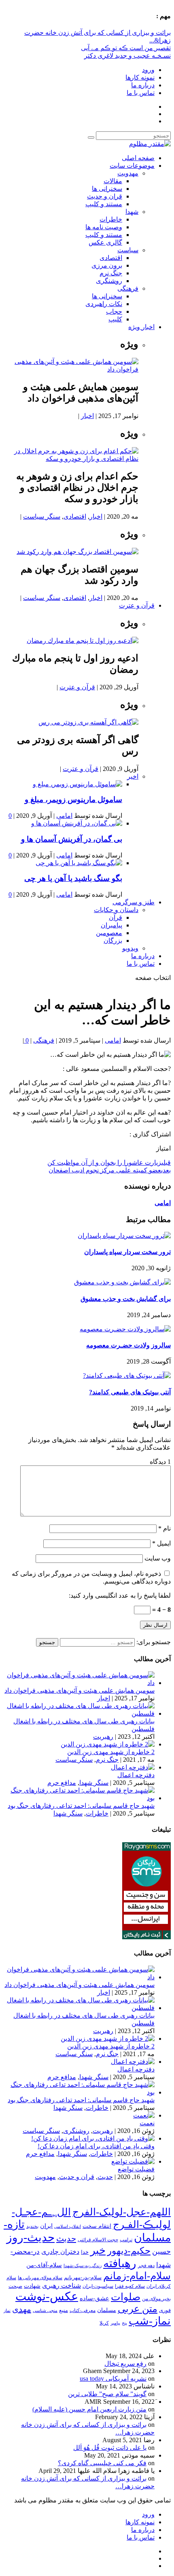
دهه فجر (146, 2266)
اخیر (133, 776)
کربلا (104, 2323)
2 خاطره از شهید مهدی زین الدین (111, 1752)
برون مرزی (107, 265)
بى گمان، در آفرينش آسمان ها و (72, 839)
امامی (64, 816)
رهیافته (120, 2263)
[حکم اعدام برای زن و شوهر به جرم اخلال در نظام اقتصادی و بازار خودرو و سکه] (71, 459)
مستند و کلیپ (104, 204)
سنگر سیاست (42, 516)
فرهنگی (128, 288)
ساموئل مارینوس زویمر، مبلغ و (73, 799)
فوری (165, 2310)
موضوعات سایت (132, 166)
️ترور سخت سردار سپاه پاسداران (127, 1252)
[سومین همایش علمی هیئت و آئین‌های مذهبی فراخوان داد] (71, 369)
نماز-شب (150, 2321)
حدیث (105, 2177)
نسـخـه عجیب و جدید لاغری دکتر (127, 56)
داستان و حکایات (116, 910)
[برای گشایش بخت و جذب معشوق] (122, 1282)
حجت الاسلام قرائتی (98, 2240)
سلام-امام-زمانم (137, 2276)
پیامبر (115, 2323)
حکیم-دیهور (129, 2251)
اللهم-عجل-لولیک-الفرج (122, 2212)
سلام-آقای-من (44, 2265)
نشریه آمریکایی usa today (113, 2379)
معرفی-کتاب (83, 2310)
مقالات (113, 181)
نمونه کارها (140, 77)
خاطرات (111, 219)
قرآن (116, 917)
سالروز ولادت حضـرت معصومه (128, 1345)
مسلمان (107, 2310)
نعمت (147, 2123)
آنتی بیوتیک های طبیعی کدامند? (130, 1392)
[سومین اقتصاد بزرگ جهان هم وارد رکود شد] (77, 552)
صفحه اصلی (138, 158)
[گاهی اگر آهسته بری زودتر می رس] (88, 722)
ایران (46, 2226)
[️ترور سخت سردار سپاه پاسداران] (124, 1236)
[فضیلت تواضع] (133, 2161)
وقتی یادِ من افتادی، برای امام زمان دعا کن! (96, 2146)
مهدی (22, 2309)
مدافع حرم (62, 1783)
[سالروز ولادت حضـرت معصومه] (125, 1329)
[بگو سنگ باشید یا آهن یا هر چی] (79, 863)
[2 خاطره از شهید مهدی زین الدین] (108, 1744)
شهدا (132, 212)
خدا (85, 2252)
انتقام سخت (97, 2226)
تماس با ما (141, 93)
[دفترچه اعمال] (133, 1767)
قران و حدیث (105, 196)
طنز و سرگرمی (134, 902)
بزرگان (113, 941)
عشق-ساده (94, 2298)
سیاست (128, 250)
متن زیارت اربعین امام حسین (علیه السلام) (89, 2409)
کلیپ (115, 319)
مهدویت (128, 173)
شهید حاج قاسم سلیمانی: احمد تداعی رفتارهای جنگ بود (81, 1806)
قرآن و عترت (137, 605)
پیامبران (111, 925)
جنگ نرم (111, 273)
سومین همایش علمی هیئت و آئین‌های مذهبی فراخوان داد (80, 1690)
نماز (7, 2311)
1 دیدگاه (160, 1462)
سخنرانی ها (107, 189)
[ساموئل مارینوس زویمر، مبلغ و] (77, 784)
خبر (98, 2250)
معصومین (109, 933)
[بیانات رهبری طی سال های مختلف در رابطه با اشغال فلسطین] (79, 1713)
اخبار (87, 416)
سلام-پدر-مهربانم (83, 2277)
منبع (64, 2310)
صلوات (126, 2297)
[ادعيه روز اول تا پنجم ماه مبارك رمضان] (83, 641)
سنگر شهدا (94, 1783)
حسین (161, 2251)
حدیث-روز (31, 2237)
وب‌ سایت (158, 1558)
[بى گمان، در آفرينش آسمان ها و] (77, 823)
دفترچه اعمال (136, 1775)
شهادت (32, 2286)
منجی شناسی (45, 2310)
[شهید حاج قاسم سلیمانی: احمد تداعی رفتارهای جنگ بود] (79, 1798)
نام (164, 1528)
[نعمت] (144, 2115)
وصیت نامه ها (104, 227)
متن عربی (138, 2309)
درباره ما (143, 85)
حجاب (114, 311)
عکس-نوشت (47, 2296)
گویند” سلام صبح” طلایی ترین (107, 2394)
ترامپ (126, 2240)
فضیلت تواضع (136, 2169)
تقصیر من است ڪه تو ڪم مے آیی (126, 48)
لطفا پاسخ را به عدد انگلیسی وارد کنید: (120, 1595)
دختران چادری (60, 2252)
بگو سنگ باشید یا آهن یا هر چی (73, 878)
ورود (148, 70)
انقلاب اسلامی (68, 2226)
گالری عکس (105, 242)
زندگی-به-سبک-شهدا (83, 2266)
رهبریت (103, 1737)
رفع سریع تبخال (125, 2364)
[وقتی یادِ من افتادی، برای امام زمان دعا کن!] (93, 2138)
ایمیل (161, 1543)
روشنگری (109, 281)
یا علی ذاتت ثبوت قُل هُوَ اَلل (110, 2448)
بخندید (32, 2226)
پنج (124, 2323)
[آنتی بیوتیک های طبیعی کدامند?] (127, 1376)
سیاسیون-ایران (98, 2286)
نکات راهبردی (104, 304)
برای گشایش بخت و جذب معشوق (126, 1299)
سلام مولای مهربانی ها (40, 2278)
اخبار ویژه (141, 327)
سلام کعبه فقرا (130, 2286)
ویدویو (130, 948)
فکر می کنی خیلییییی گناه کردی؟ (102, 2463)
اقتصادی (111, 258)
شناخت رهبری (62, 2286)
